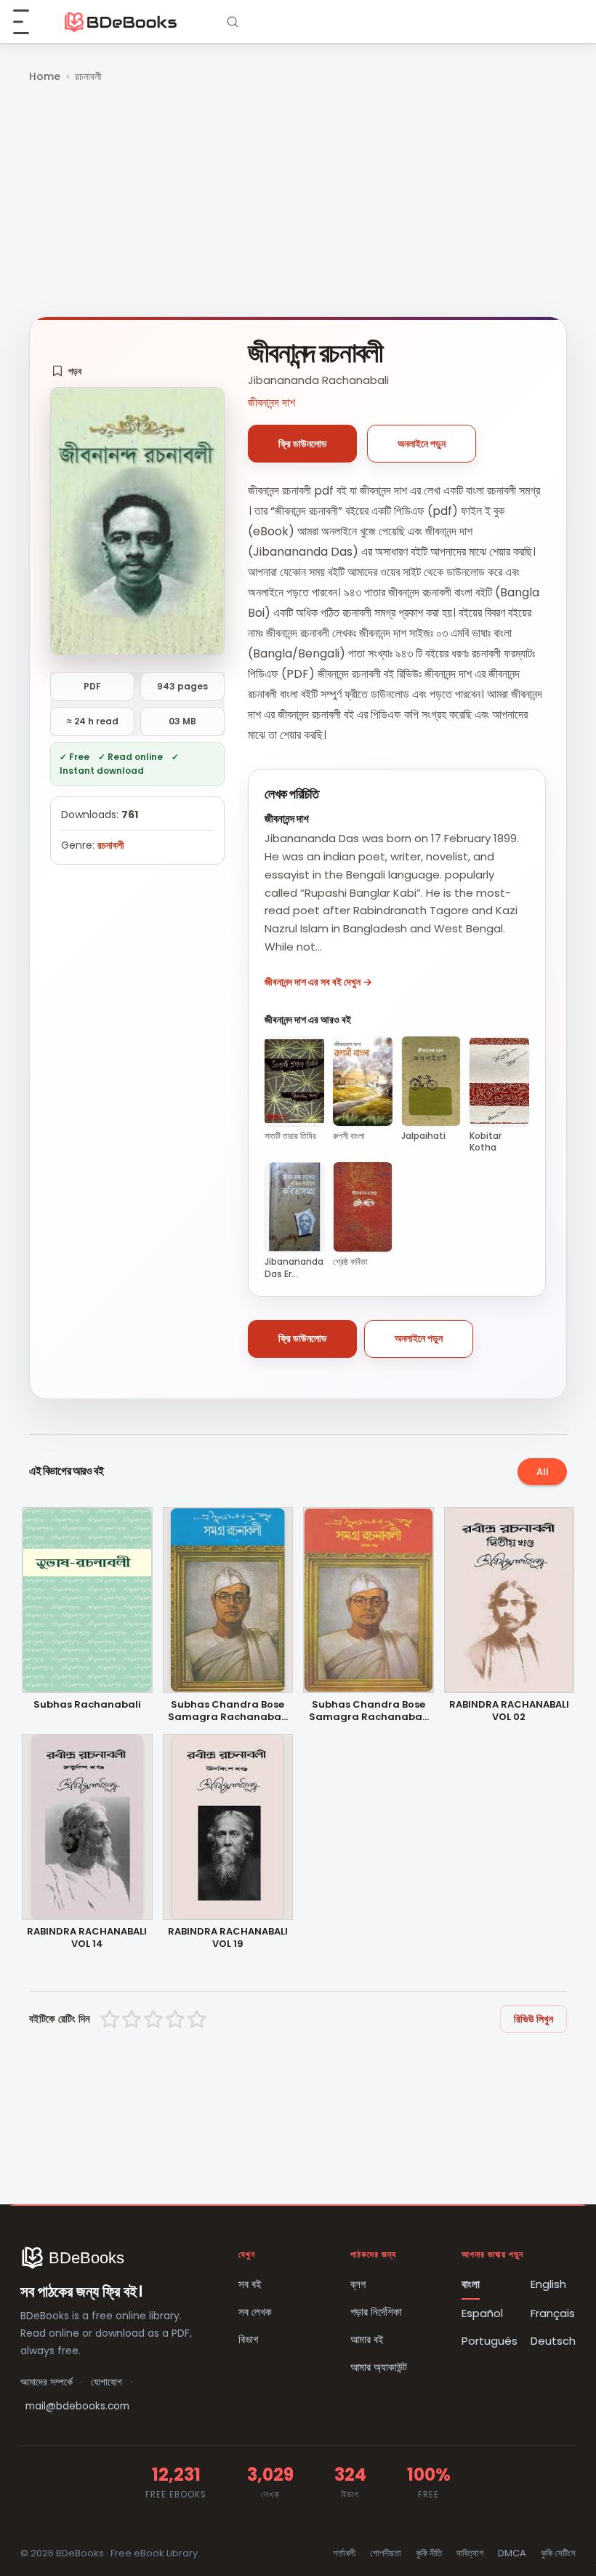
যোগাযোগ (106, 2382)
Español (482, 2313)
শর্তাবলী (344, 2553)
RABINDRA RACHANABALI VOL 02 (509, 1711)
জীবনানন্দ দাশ (271, 403)
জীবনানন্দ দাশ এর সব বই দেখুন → (318, 982)
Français (553, 2313)
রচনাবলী (88, 76)
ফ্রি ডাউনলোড (303, 444)
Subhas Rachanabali (87, 1705)
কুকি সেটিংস (558, 2553)
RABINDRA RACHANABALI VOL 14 (87, 1938)
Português (490, 2341)
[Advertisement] (298, 201)
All (543, 1472)
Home (45, 76)
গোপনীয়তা (386, 2553)
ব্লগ (358, 2284)
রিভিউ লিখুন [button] (533, 2019)
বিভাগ (248, 2339)
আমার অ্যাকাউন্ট (379, 2367)
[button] (67, 371)
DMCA (512, 2553)
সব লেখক (255, 2312)
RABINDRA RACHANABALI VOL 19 (228, 1938)
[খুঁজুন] (233, 22)
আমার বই (367, 2339)
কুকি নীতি (429, 2553)
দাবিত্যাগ (470, 2553)
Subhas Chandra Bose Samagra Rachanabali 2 (227, 1711)
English (548, 2284)
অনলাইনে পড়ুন (422, 444)
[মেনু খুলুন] (29, 22)
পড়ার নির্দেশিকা (376, 2312)
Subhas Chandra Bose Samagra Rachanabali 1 (369, 1711)
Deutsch (553, 2341)
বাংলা (471, 2284)
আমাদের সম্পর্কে (47, 2382)
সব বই (250, 2284)
